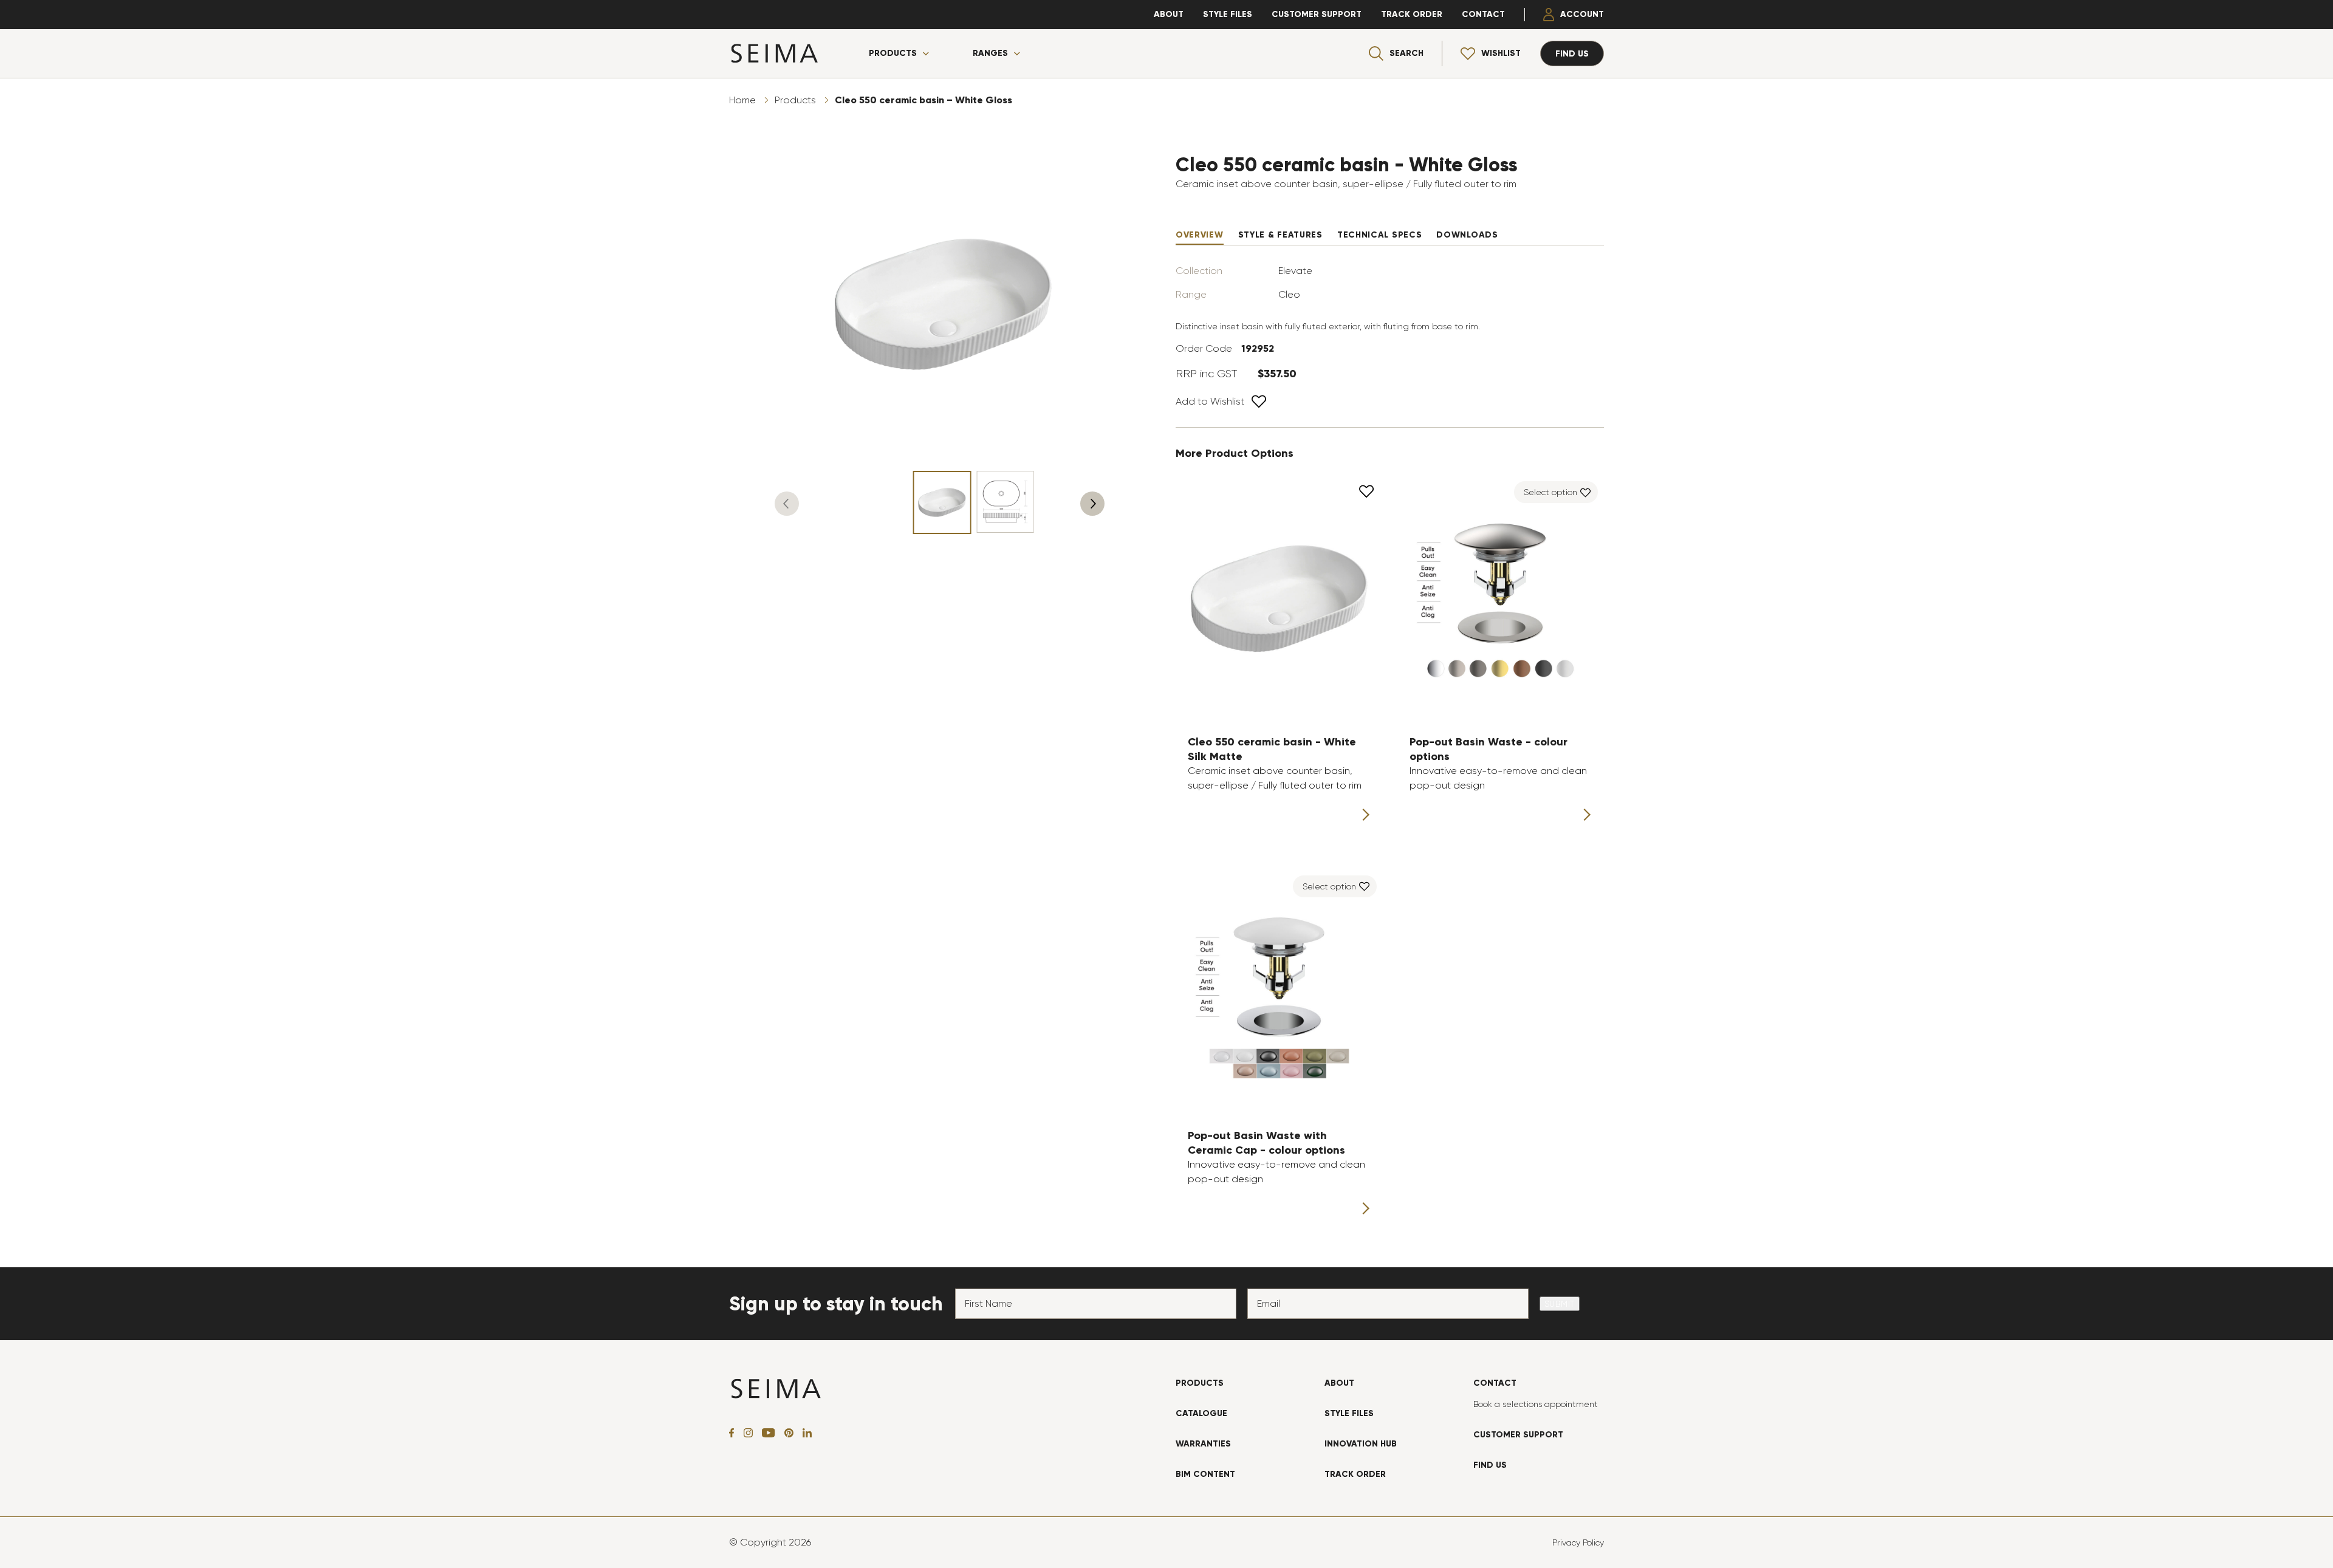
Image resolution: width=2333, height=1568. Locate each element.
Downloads (1467, 235)
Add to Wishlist (1210, 401)
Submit (1560, 1304)
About (1169, 14)
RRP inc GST (1206, 374)
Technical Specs (1380, 235)
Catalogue (1201, 1413)
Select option (1550, 492)
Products (893, 53)
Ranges (990, 53)
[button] (787, 504)
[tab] (1200, 235)
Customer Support (1317, 14)
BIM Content (1205, 1474)
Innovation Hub (1361, 1444)
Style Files (1228, 14)
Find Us (1490, 1465)
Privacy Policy (1578, 1542)
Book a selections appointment (1536, 1404)
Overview (1200, 235)
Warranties (1203, 1444)
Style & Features (1280, 235)
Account (1582, 14)
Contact (1483, 14)
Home (742, 100)
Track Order (1412, 14)
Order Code (1204, 348)
